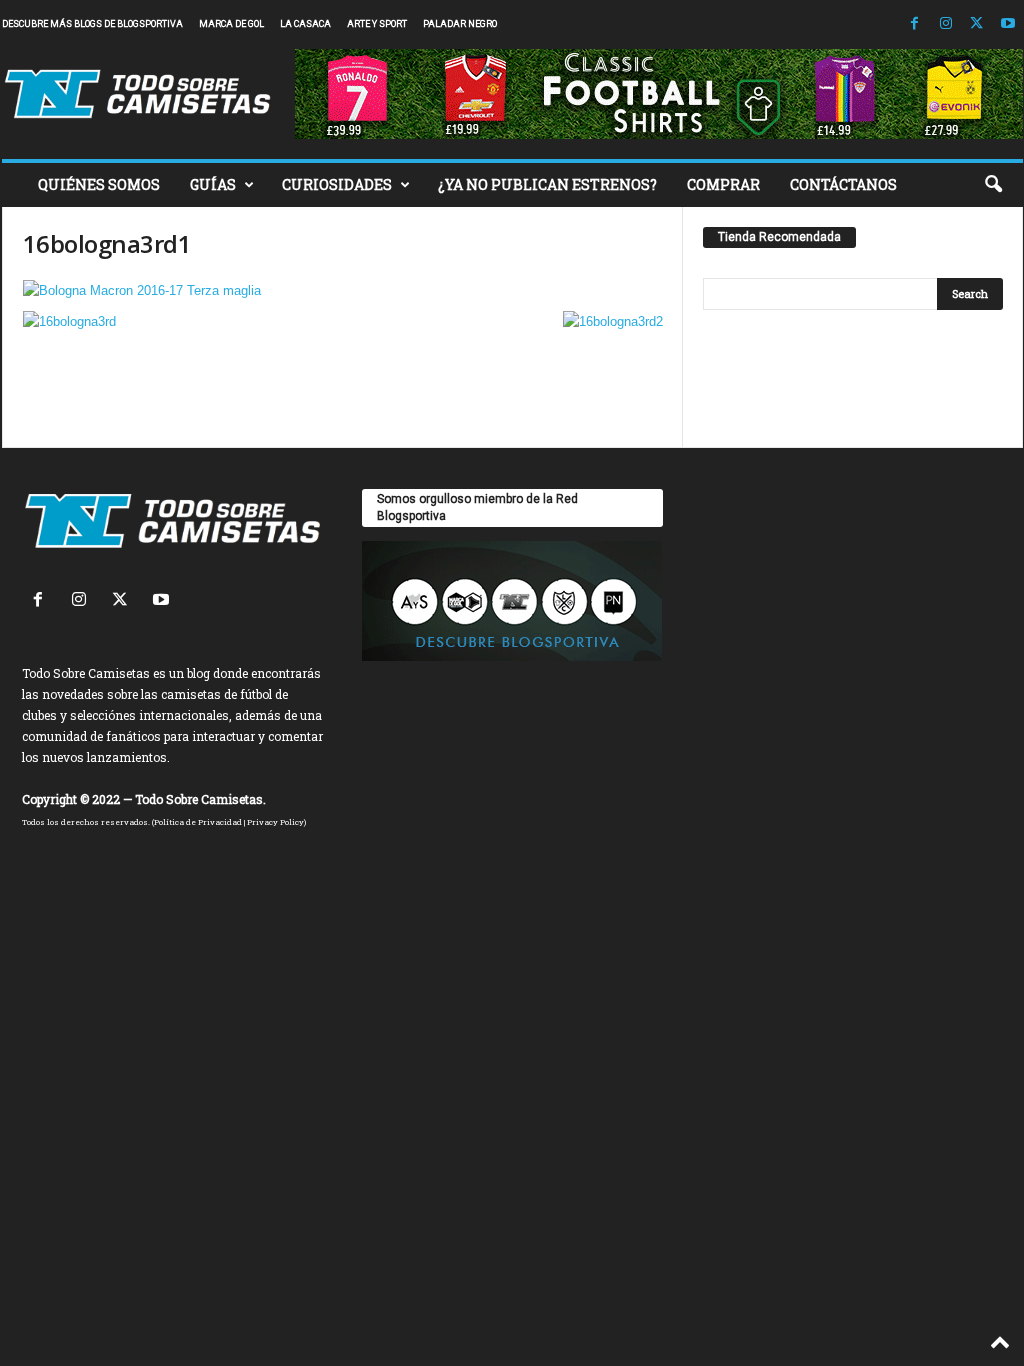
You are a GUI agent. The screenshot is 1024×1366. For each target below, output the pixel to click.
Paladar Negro (460, 24)
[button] (993, 185)
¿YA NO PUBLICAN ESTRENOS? (547, 184)
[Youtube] (1008, 24)
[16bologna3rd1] (343, 290)
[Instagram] (946, 24)
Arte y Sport (377, 24)
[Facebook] (915, 24)
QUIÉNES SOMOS (99, 184)
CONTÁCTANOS (843, 184)
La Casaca (305, 24)
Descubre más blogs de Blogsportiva (92, 24)
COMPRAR (723, 184)
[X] (977, 24)
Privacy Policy (275, 822)
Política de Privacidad (198, 822)
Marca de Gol (231, 24)
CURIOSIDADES (337, 184)
